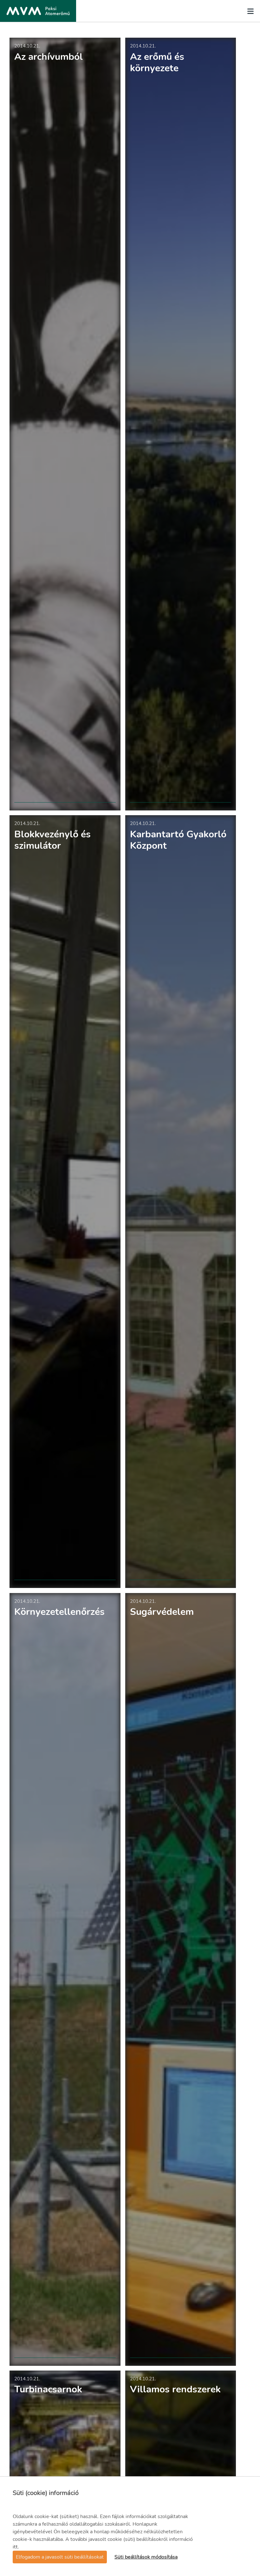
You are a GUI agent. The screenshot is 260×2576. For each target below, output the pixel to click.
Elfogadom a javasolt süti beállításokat (60, 2557)
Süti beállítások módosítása (146, 2557)
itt (15, 2547)
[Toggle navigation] (249, 11)
